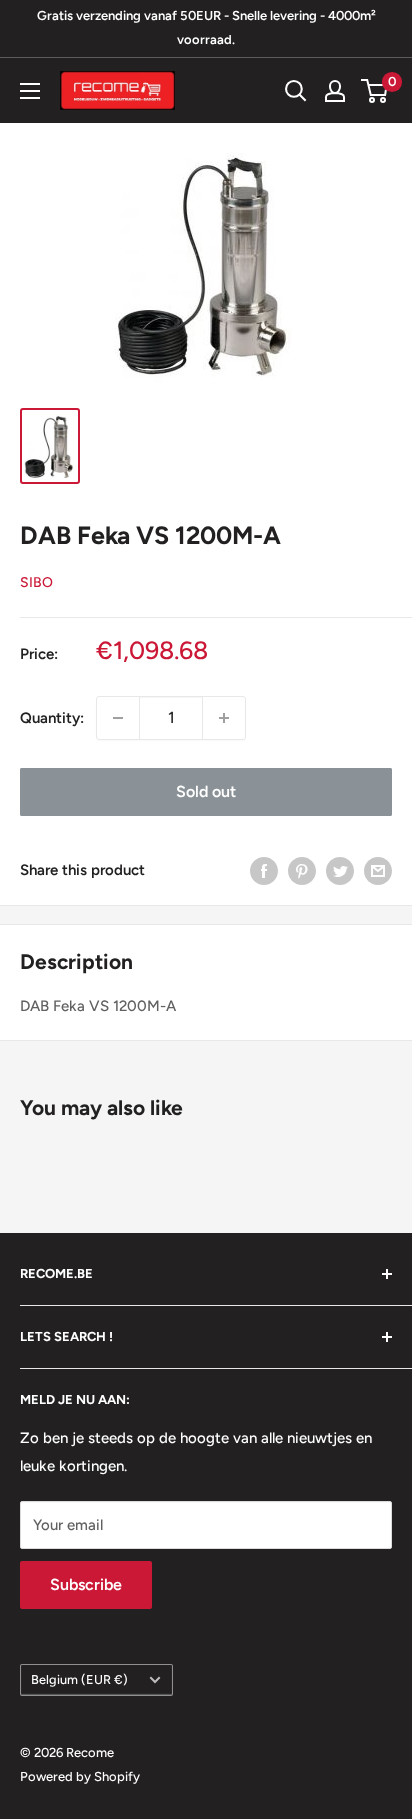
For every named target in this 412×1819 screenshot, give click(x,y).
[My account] (335, 91)
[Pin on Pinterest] (302, 870)
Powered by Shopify (80, 1776)
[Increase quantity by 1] (224, 718)
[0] (375, 91)
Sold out (206, 791)
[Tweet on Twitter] (340, 870)
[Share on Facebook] (264, 870)
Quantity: (52, 718)
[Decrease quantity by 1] (118, 718)
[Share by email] (378, 870)
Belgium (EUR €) (79, 1679)
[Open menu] (30, 91)
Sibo (36, 582)
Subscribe (86, 1584)
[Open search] (296, 91)
